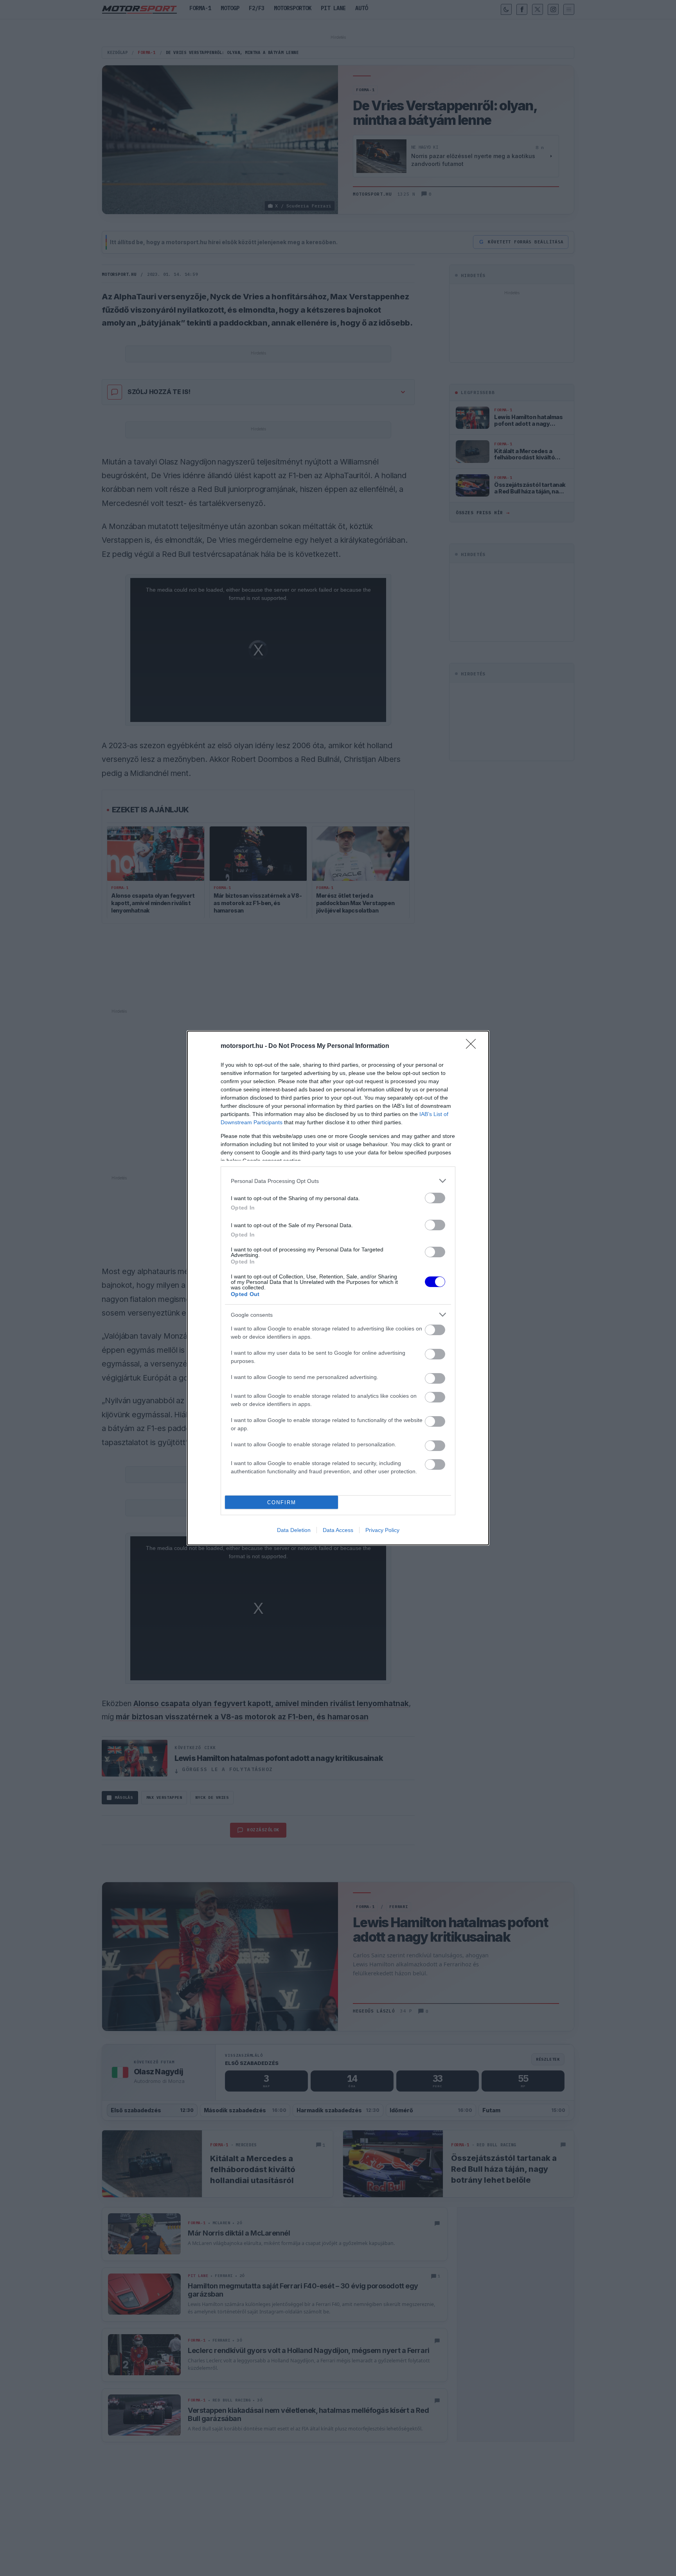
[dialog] (338, 1288)
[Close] (473, 1046)
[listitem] (338, 1181)
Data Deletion (294, 1530)
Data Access (338, 1530)
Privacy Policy (382, 1530)
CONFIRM (282, 1502)
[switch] (435, 1198)
